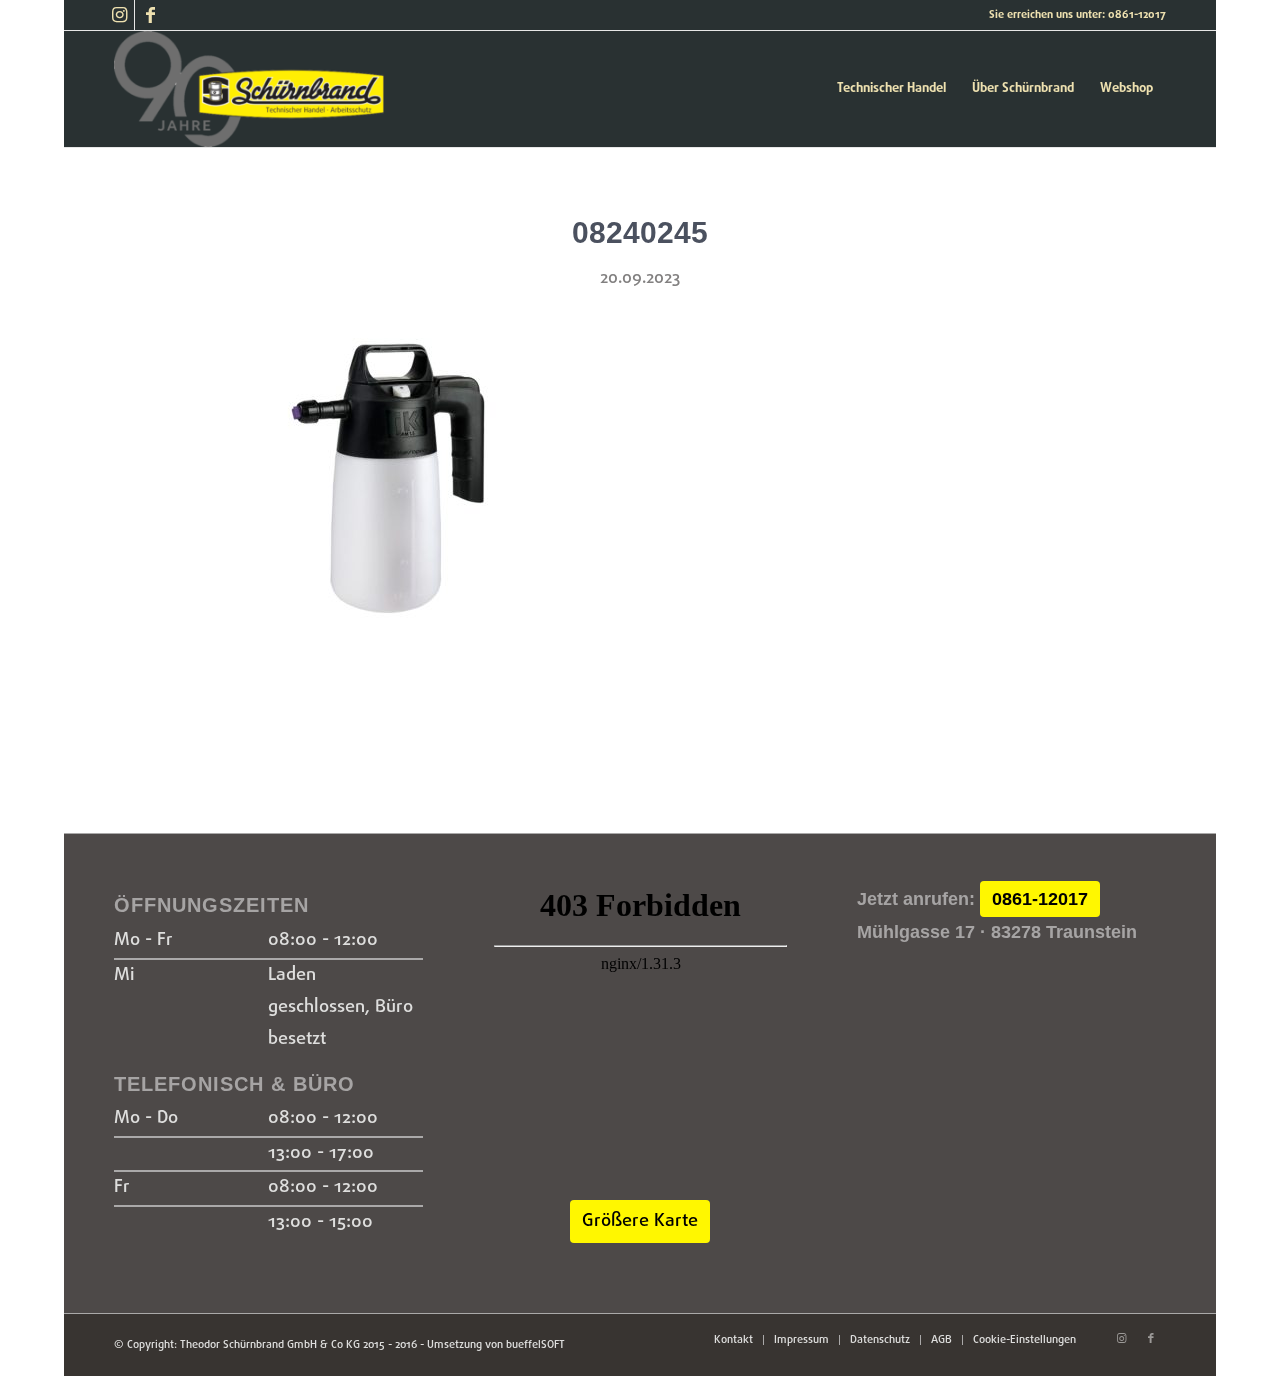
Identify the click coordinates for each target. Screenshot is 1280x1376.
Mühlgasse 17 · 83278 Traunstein (997, 932)
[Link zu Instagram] (119, 15)
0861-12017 (1040, 899)
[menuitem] (891, 89)
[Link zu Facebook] (150, 15)
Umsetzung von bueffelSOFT (496, 1345)
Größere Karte (640, 1221)
